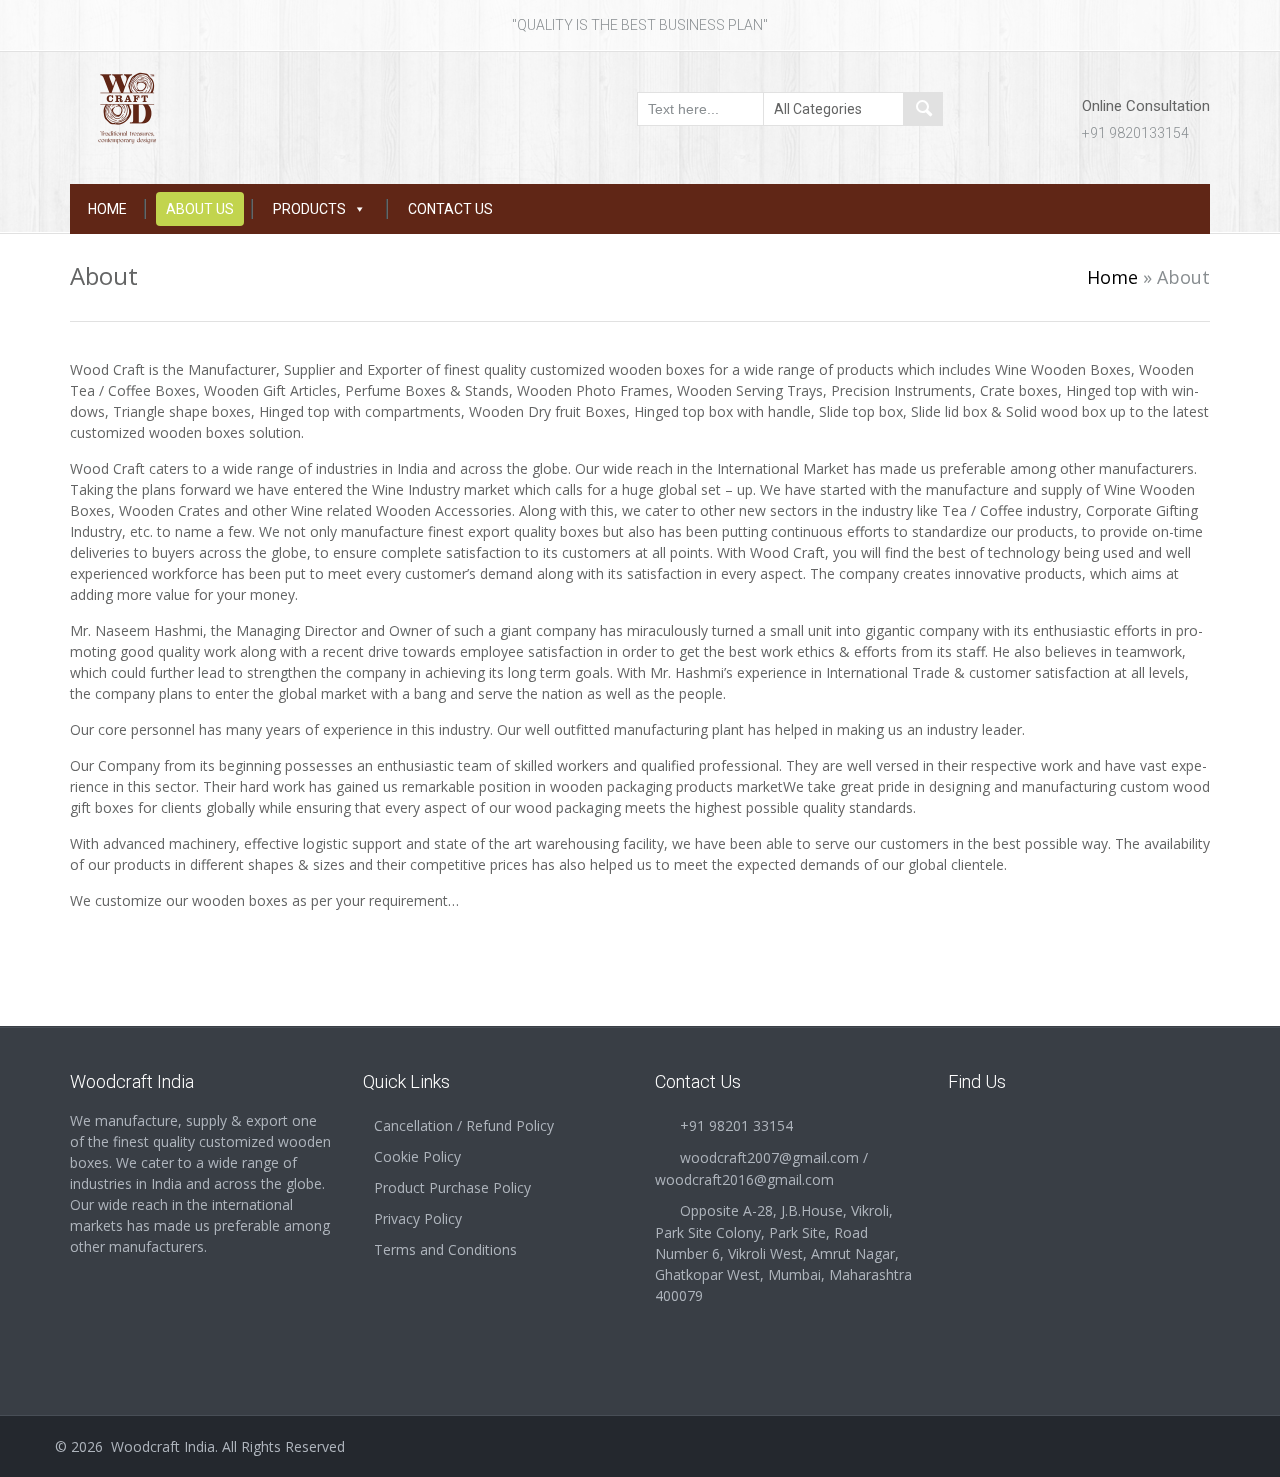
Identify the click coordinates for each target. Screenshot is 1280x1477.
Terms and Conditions (445, 1249)
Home (107, 209)
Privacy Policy (418, 1218)
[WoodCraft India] (201, 107)
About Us (200, 209)
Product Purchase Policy (452, 1187)
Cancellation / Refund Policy (464, 1125)
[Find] (923, 109)
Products (309, 209)
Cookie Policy (417, 1156)
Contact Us (450, 209)
